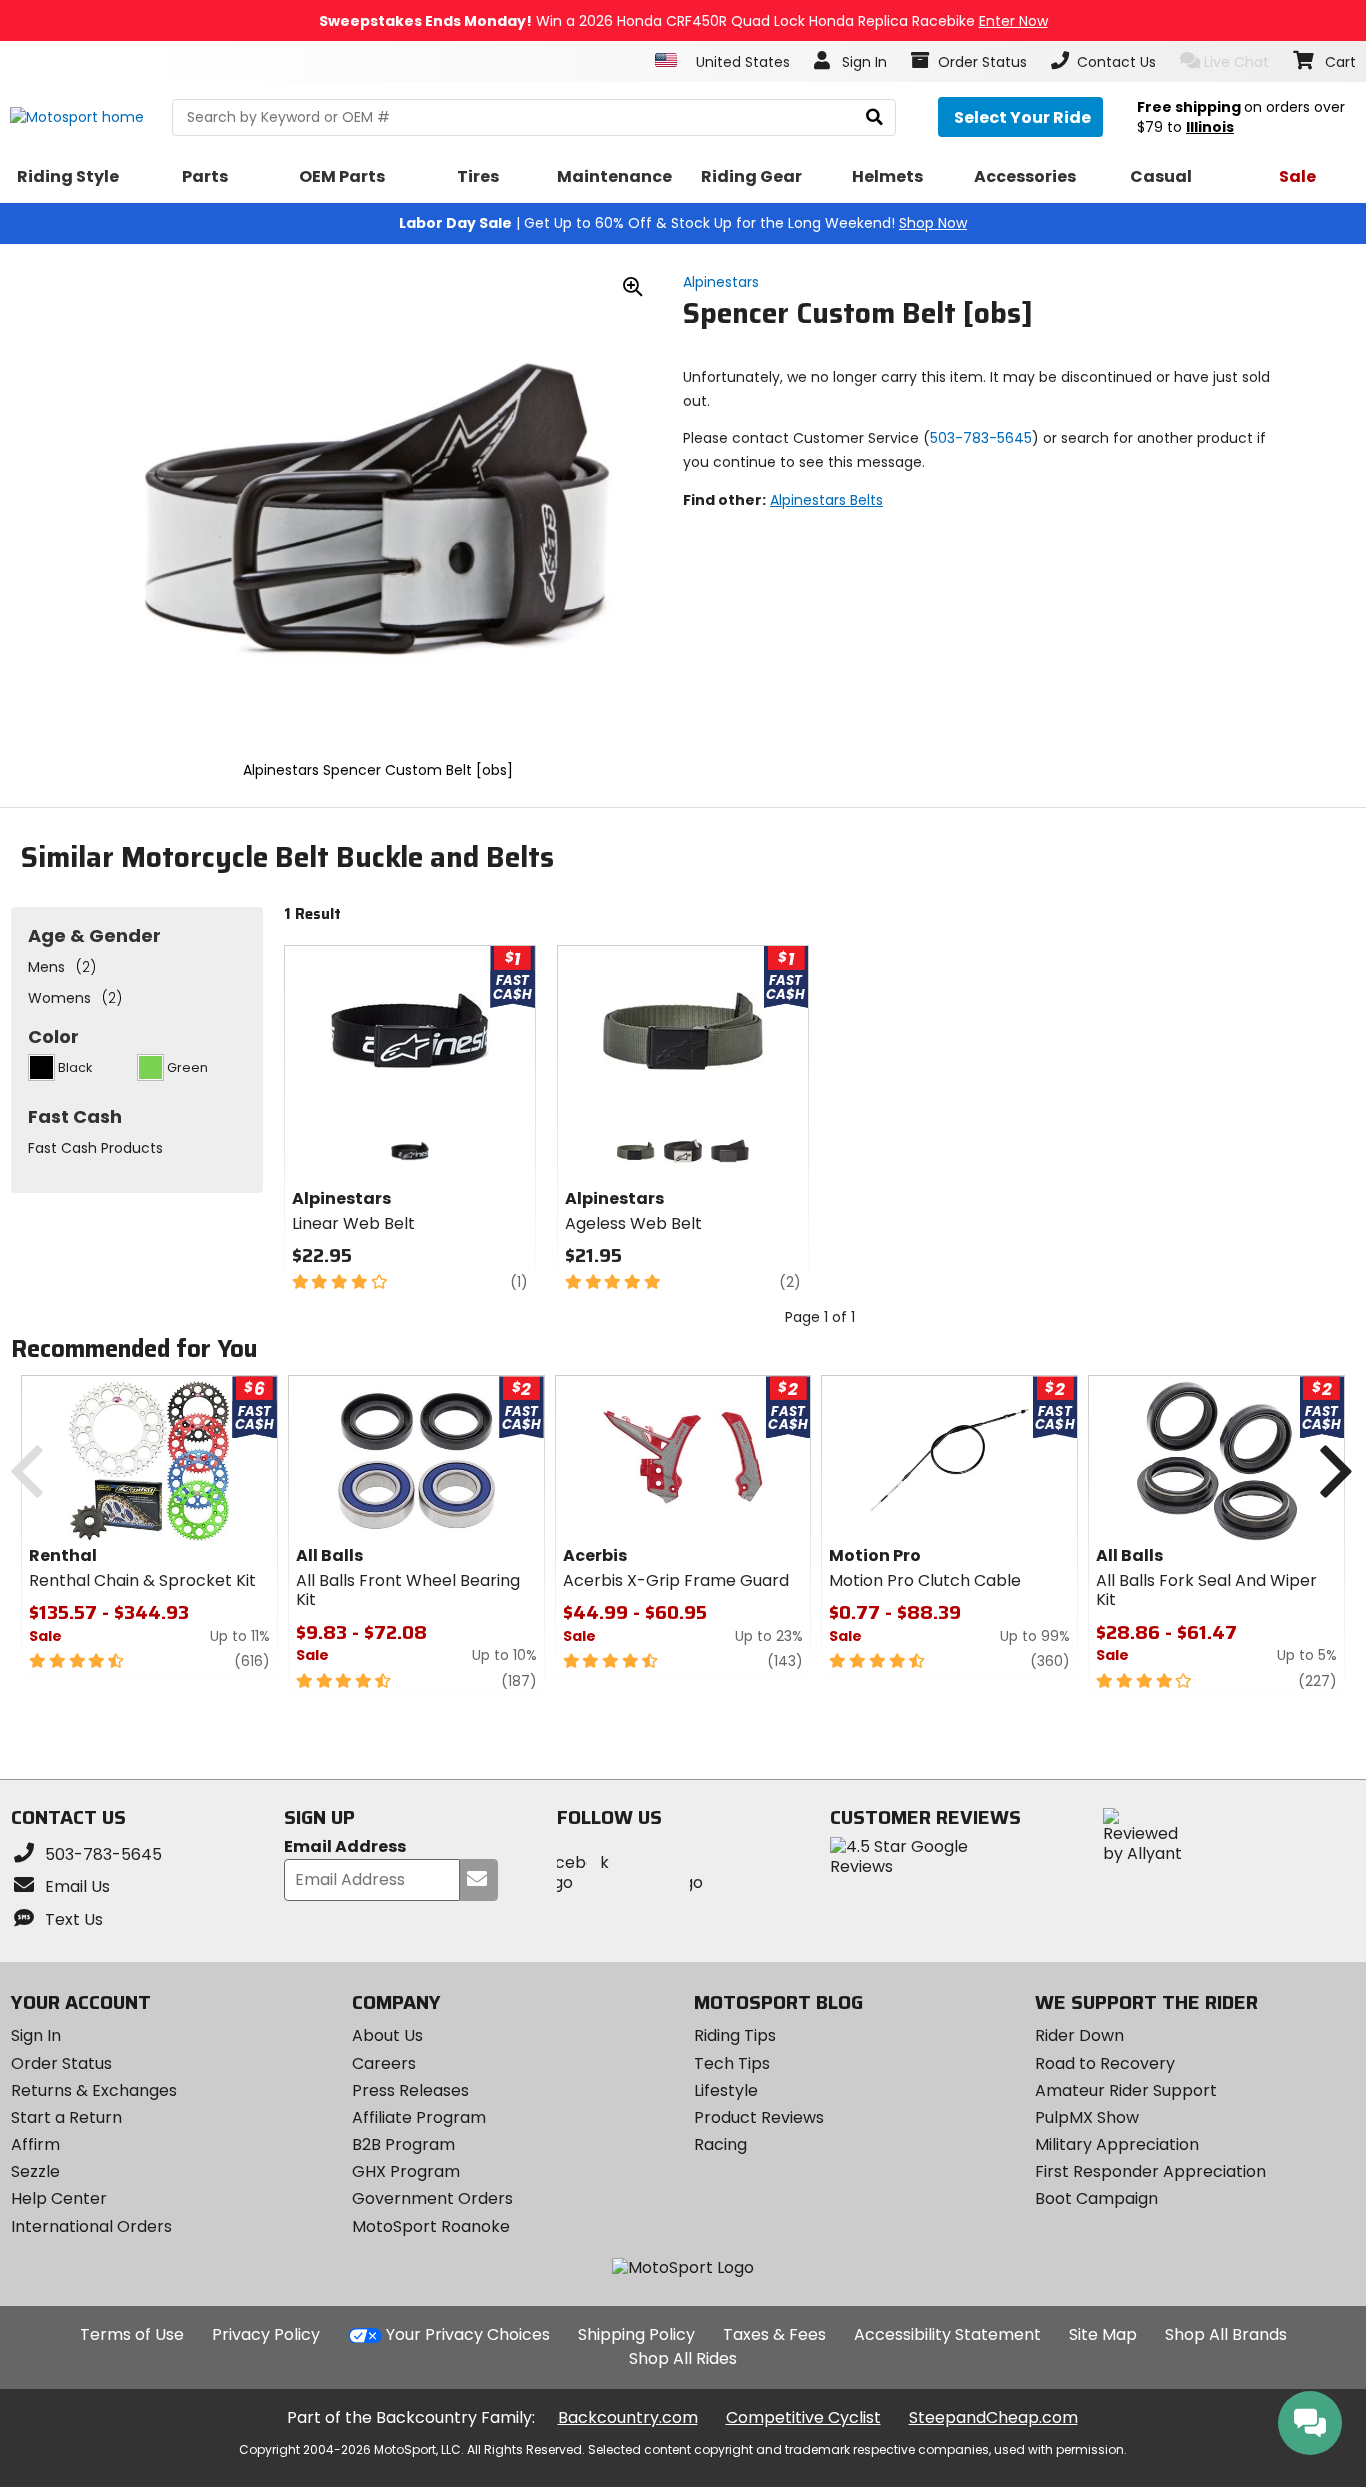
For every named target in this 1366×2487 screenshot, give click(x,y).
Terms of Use (132, 2334)
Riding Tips (735, 2035)
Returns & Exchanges (94, 2090)
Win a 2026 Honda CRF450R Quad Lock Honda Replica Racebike (683, 21)
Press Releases (410, 2090)
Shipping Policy (636, 2334)
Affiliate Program (419, 2117)
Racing (720, 2144)
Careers (384, 2063)
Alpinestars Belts (826, 500)
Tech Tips (732, 2063)
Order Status (61, 2063)
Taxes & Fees (774, 2334)
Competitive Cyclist (803, 2417)
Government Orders (432, 2198)
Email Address (345, 1847)
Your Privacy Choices (468, 2334)
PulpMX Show (1087, 2117)
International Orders (91, 2226)
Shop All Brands (1226, 2334)
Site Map (1103, 2334)
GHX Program (406, 2171)
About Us (387, 2035)
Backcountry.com (628, 2417)
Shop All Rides (683, 2358)
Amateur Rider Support (1126, 2090)
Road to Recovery (1105, 2063)
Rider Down (1079, 2035)
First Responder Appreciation (1150, 2171)
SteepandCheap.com (993, 2417)
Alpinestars (721, 282)
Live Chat (1236, 62)
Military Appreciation (1117, 2144)
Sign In (36, 2035)
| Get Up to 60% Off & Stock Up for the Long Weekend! (683, 223)
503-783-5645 (981, 438)
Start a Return (66, 2117)
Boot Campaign (1096, 2198)
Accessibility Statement (947, 2334)
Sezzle (35, 2171)
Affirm (35, 2144)
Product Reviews (759, 2117)
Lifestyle (726, 2090)
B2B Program (403, 2144)
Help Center (59, 2198)
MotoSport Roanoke (431, 2226)
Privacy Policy (266, 2334)
